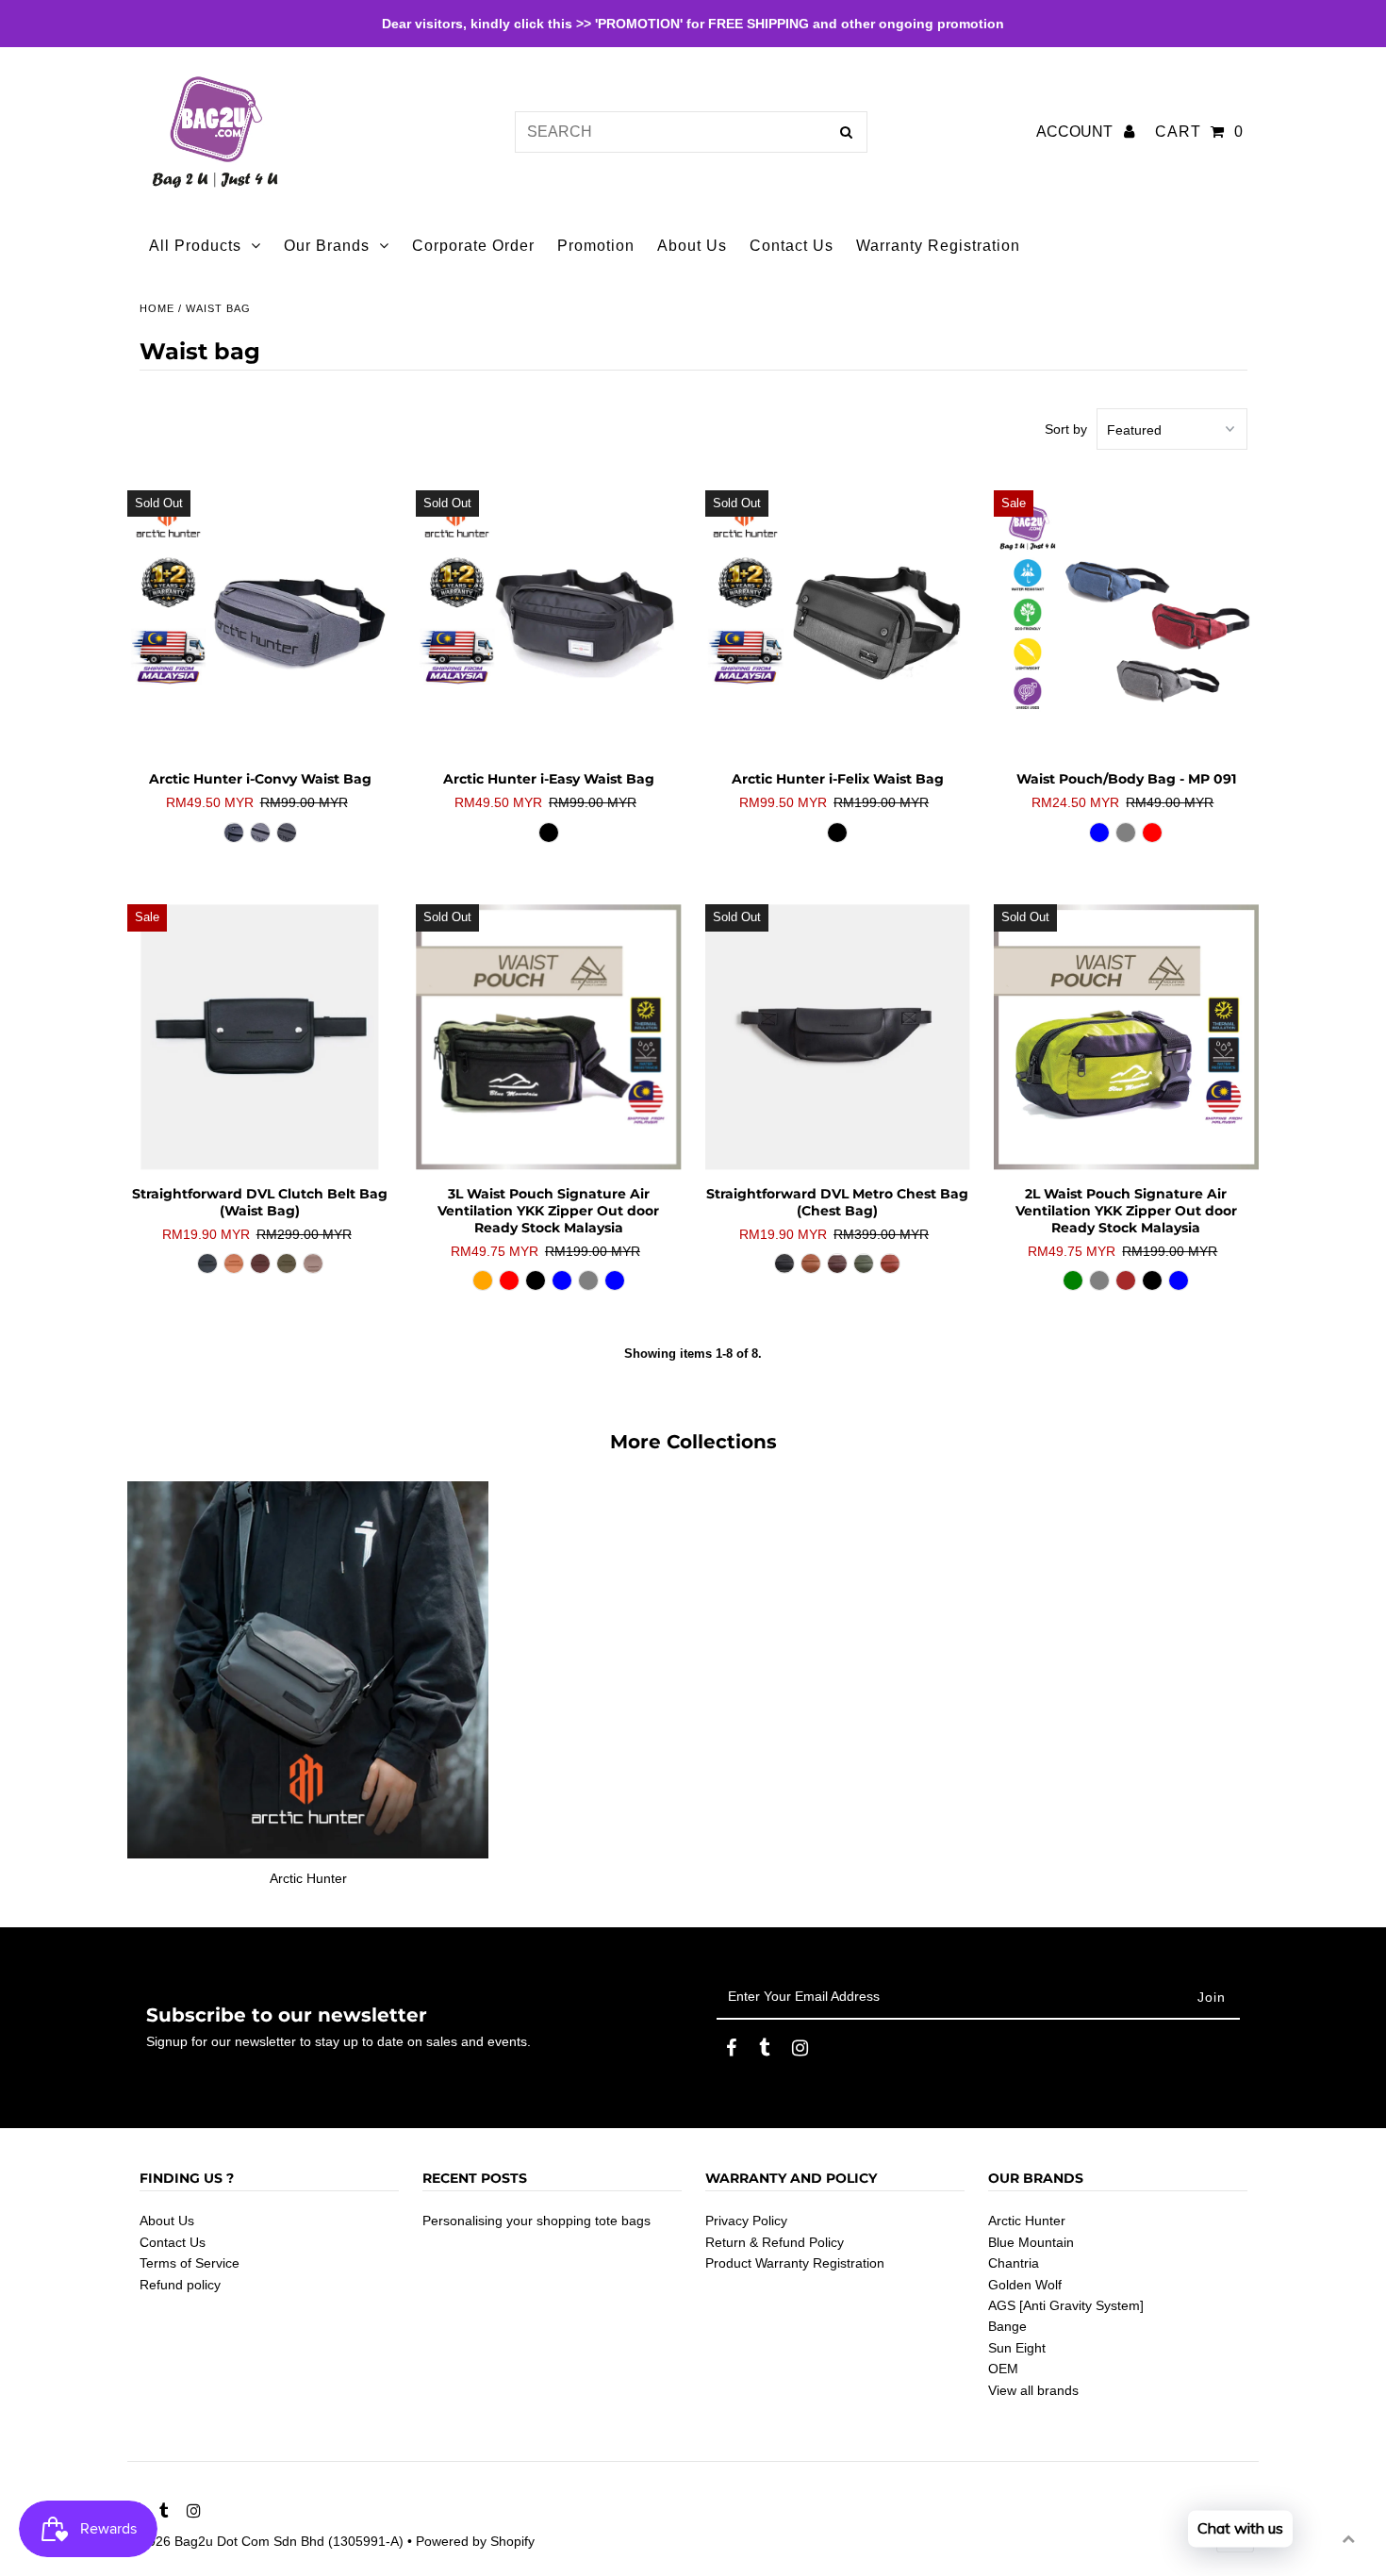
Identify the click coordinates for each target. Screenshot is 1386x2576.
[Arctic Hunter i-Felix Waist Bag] (838, 623)
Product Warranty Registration (795, 2263)
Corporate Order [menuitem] (473, 246)
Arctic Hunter (1027, 2221)
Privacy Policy (746, 2221)
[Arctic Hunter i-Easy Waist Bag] (548, 623)
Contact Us (173, 2242)
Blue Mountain (1031, 2242)
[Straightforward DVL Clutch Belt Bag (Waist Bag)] (260, 1037)
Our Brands (327, 246)
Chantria (1014, 2263)
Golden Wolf (1025, 2285)
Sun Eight (1017, 2348)
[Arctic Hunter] (308, 1670)
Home (157, 308)
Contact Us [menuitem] (792, 246)
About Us (167, 2221)
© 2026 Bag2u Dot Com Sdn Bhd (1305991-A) (265, 2541)
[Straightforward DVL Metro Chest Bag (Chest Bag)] (838, 1037)
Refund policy (180, 2285)
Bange (1007, 2326)
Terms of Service (190, 2263)
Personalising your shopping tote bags (536, 2221)
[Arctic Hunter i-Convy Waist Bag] (260, 623)
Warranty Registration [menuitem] (938, 246)
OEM (1003, 2369)
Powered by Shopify (475, 2541)
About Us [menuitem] (692, 246)
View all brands (1033, 2390)
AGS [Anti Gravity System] (1066, 2305)
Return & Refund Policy (775, 2242)
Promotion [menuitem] (596, 246)
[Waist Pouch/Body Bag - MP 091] (1126, 623)
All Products (195, 246)
